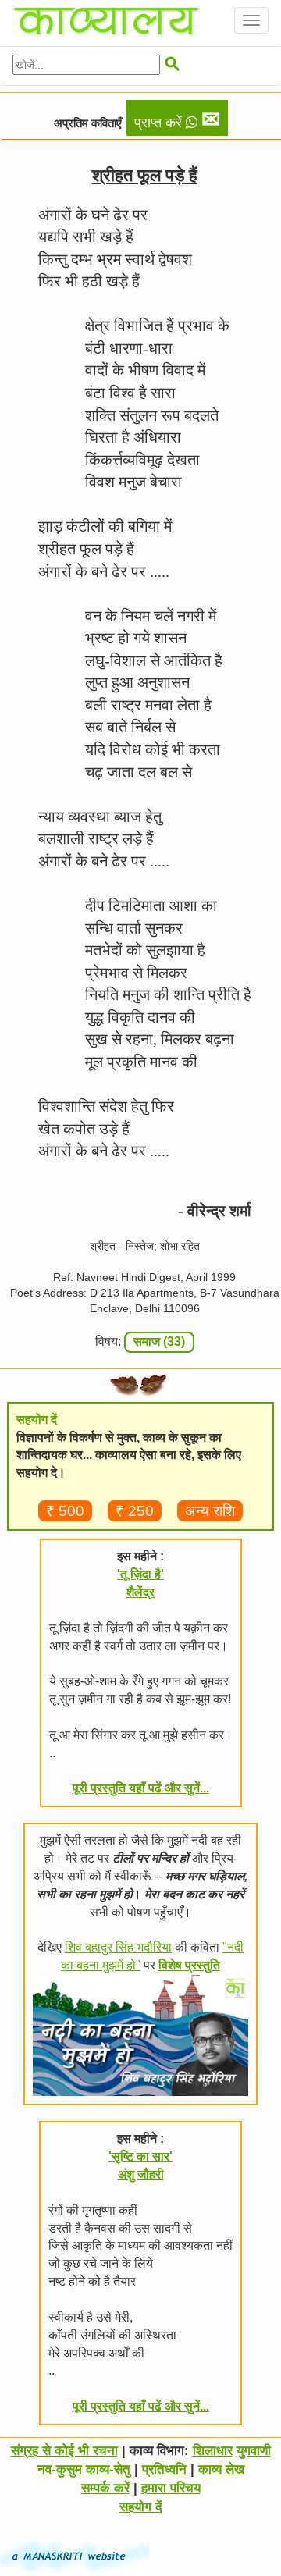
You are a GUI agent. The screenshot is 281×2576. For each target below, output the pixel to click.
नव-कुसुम (60, 2469)
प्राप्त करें (177, 119)
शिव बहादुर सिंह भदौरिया (118, 1947)
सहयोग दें (141, 2507)
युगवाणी (254, 2451)
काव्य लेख (221, 2469)
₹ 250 (135, 1511)
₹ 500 (65, 1511)
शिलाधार (213, 2451)
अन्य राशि (210, 1511)
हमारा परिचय (171, 2488)
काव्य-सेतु (108, 2469)
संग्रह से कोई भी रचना (64, 2451)
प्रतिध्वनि (164, 2469)
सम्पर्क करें (105, 2488)
